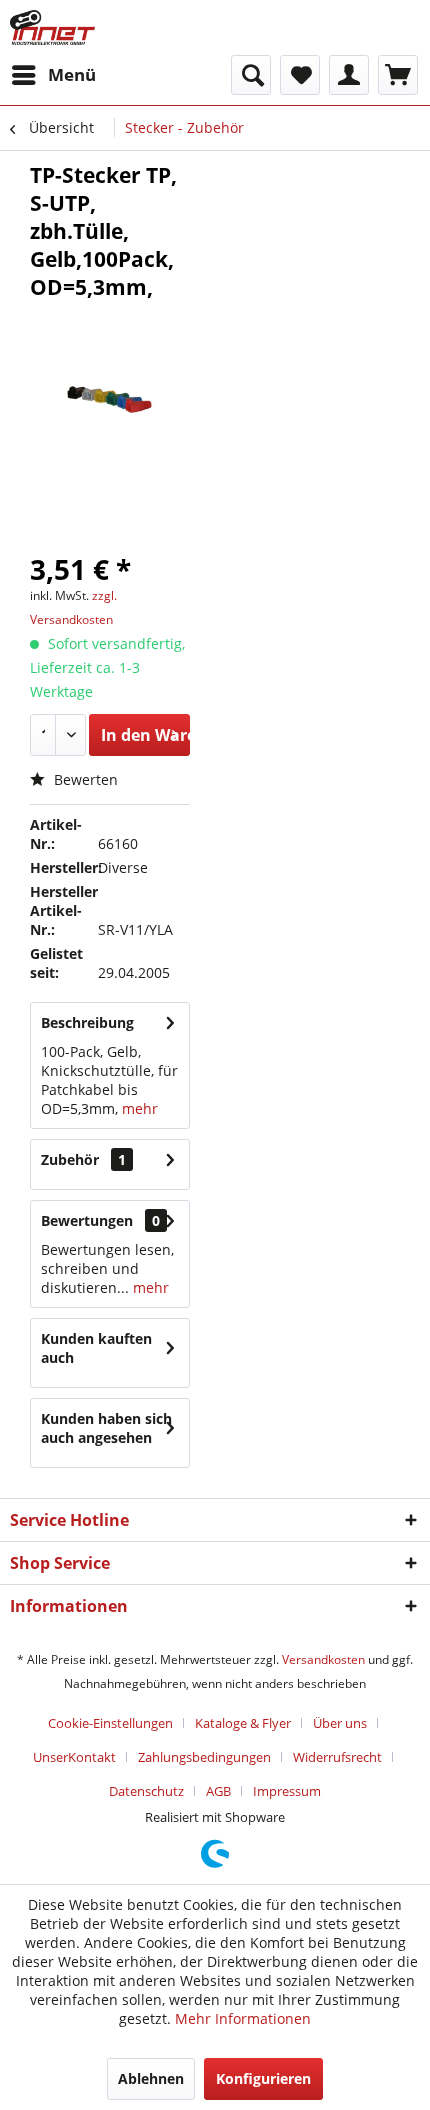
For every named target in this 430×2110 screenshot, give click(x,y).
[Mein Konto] (349, 75)
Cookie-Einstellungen (110, 1723)
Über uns (340, 1723)
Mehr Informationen (243, 2018)
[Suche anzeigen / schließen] (251, 75)
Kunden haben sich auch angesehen (106, 1428)
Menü (72, 74)
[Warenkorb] (398, 75)
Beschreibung (87, 1022)
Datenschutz (146, 1791)
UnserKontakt (74, 1757)
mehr (138, 1108)
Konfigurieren (263, 2078)
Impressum (287, 1791)
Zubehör (83, 1159)
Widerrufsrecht (337, 1757)
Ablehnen (151, 2078)
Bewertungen (87, 1220)
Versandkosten (323, 1659)
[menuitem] (53, 75)
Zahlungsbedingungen (204, 1757)
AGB (218, 1791)
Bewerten (84, 779)
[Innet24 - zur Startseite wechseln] (52, 27)
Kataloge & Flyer (243, 1723)
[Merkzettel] (300, 75)
